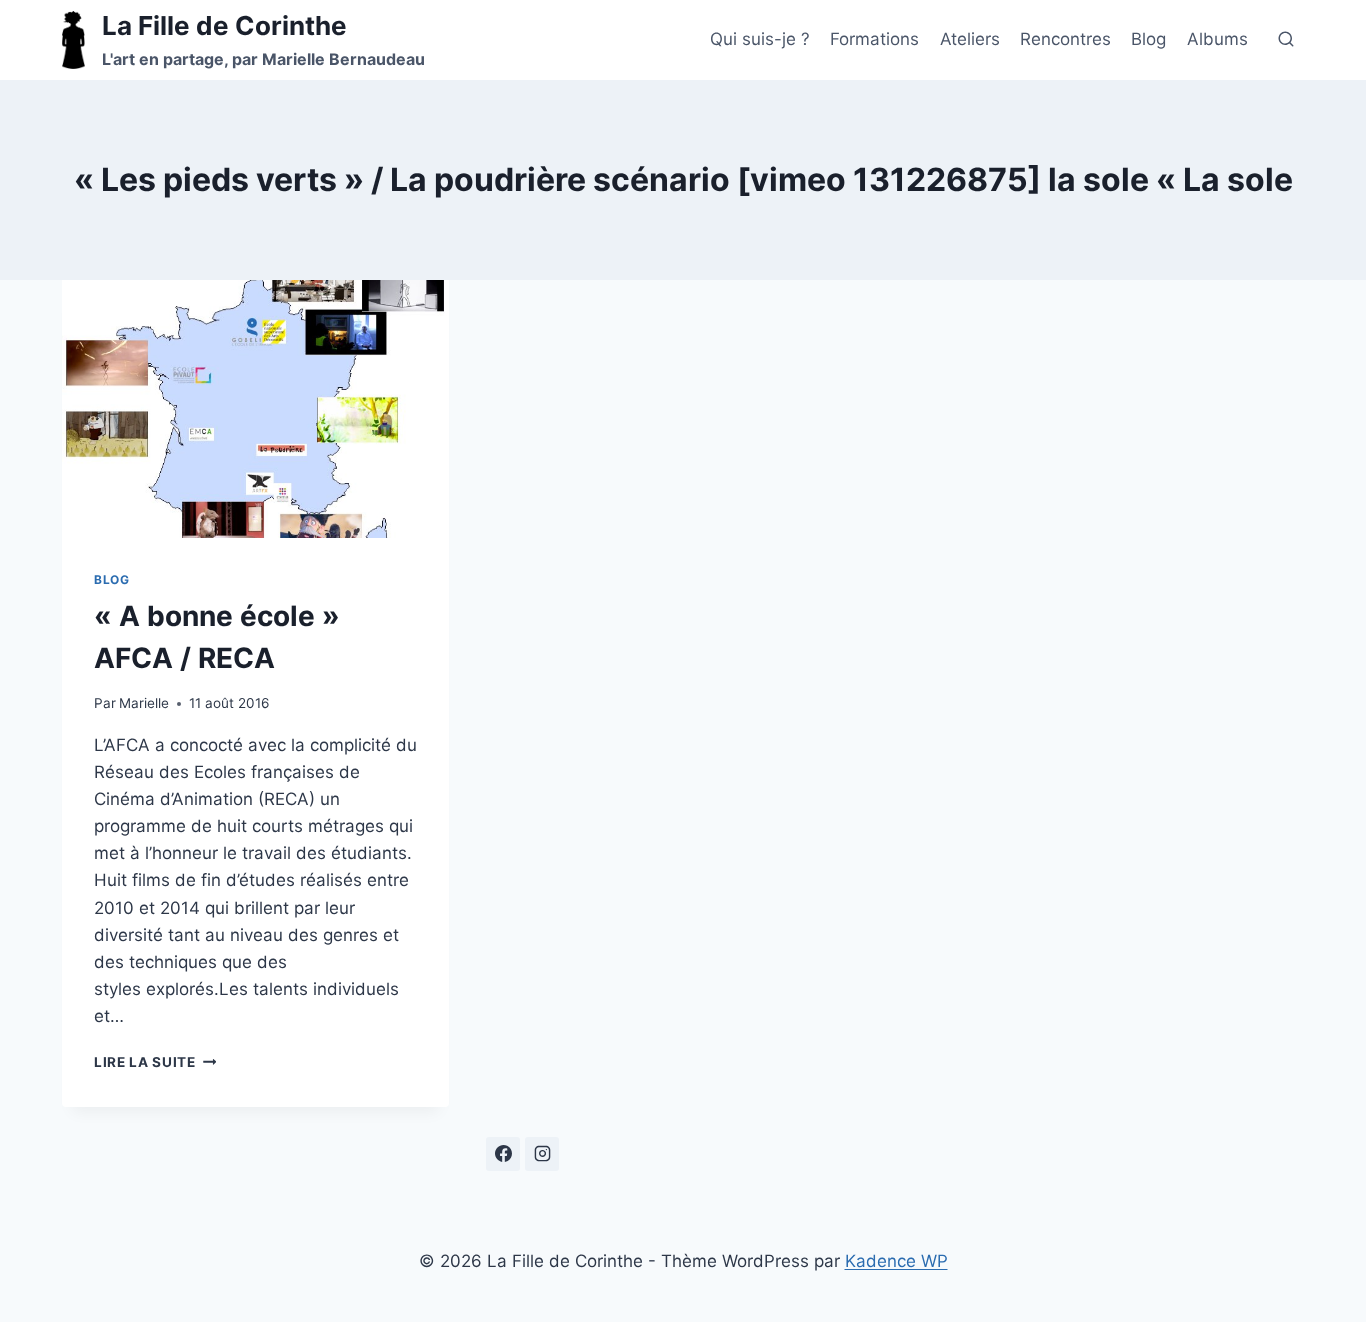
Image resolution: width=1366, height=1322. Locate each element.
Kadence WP (896, 1261)
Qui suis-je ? (760, 39)
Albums (1217, 39)
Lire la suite (155, 1062)
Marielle (144, 703)
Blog (1148, 39)
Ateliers (970, 39)
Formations (874, 39)
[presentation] (255, 409)
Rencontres (1065, 39)
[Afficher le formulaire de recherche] (1286, 40)
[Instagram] (542, 1154)
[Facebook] (503, 1154)
